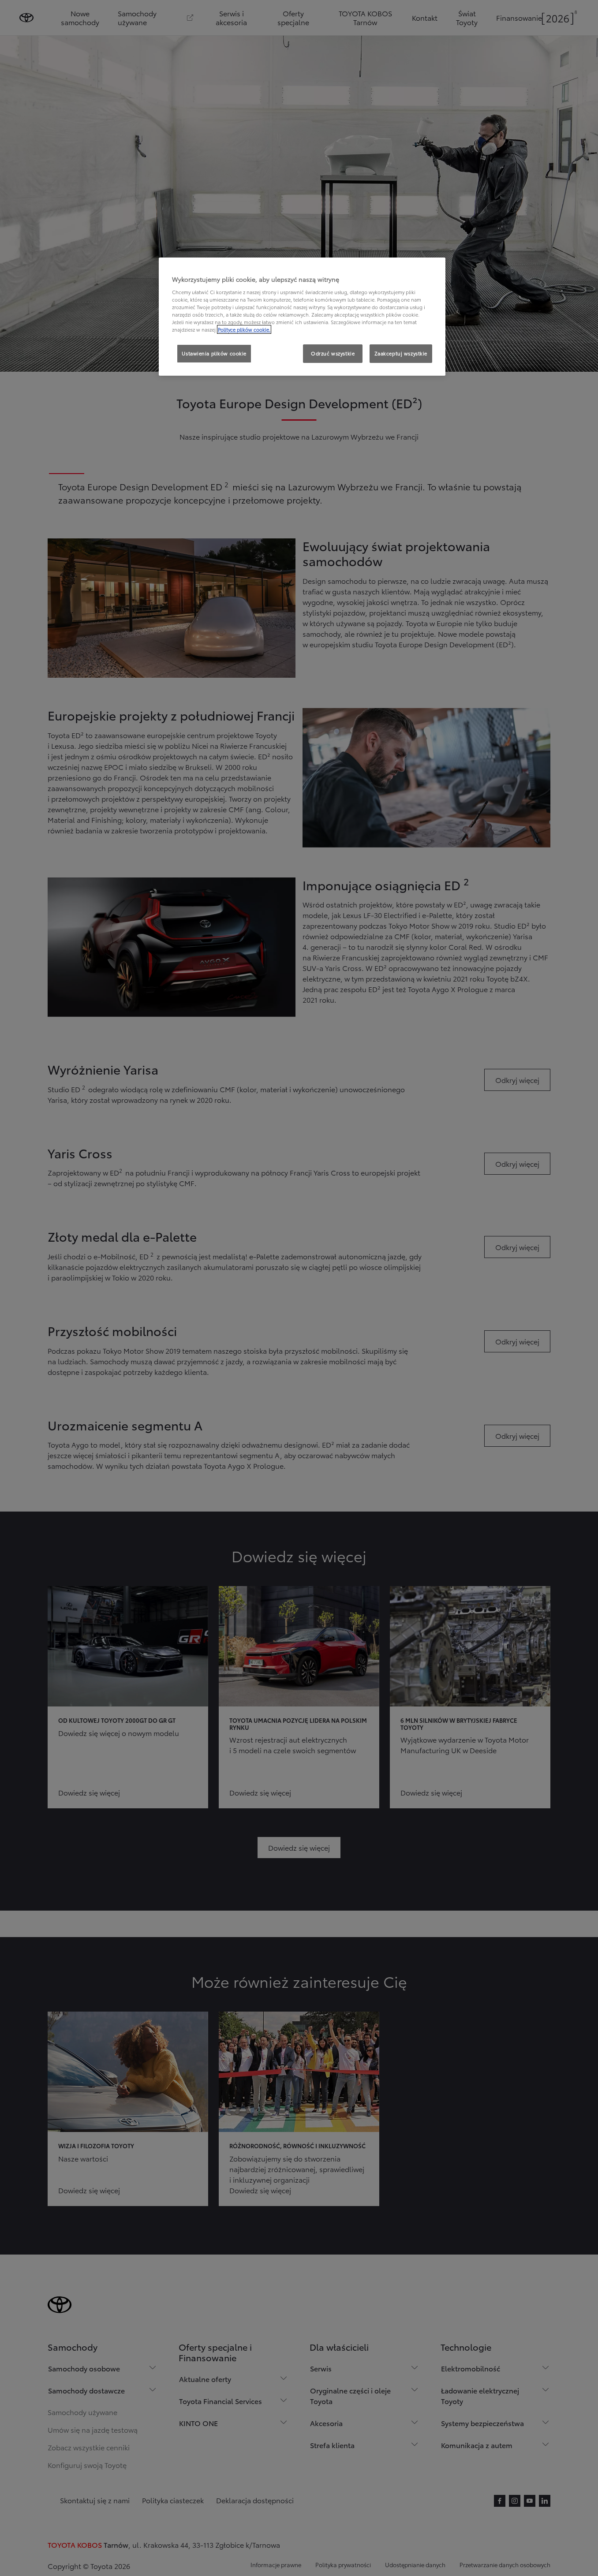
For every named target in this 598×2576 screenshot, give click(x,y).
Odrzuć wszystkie (333, 353)
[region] (302, 317)
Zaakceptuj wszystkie (401, 353)
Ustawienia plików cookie (214, 353)
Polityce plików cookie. (244, 329)
